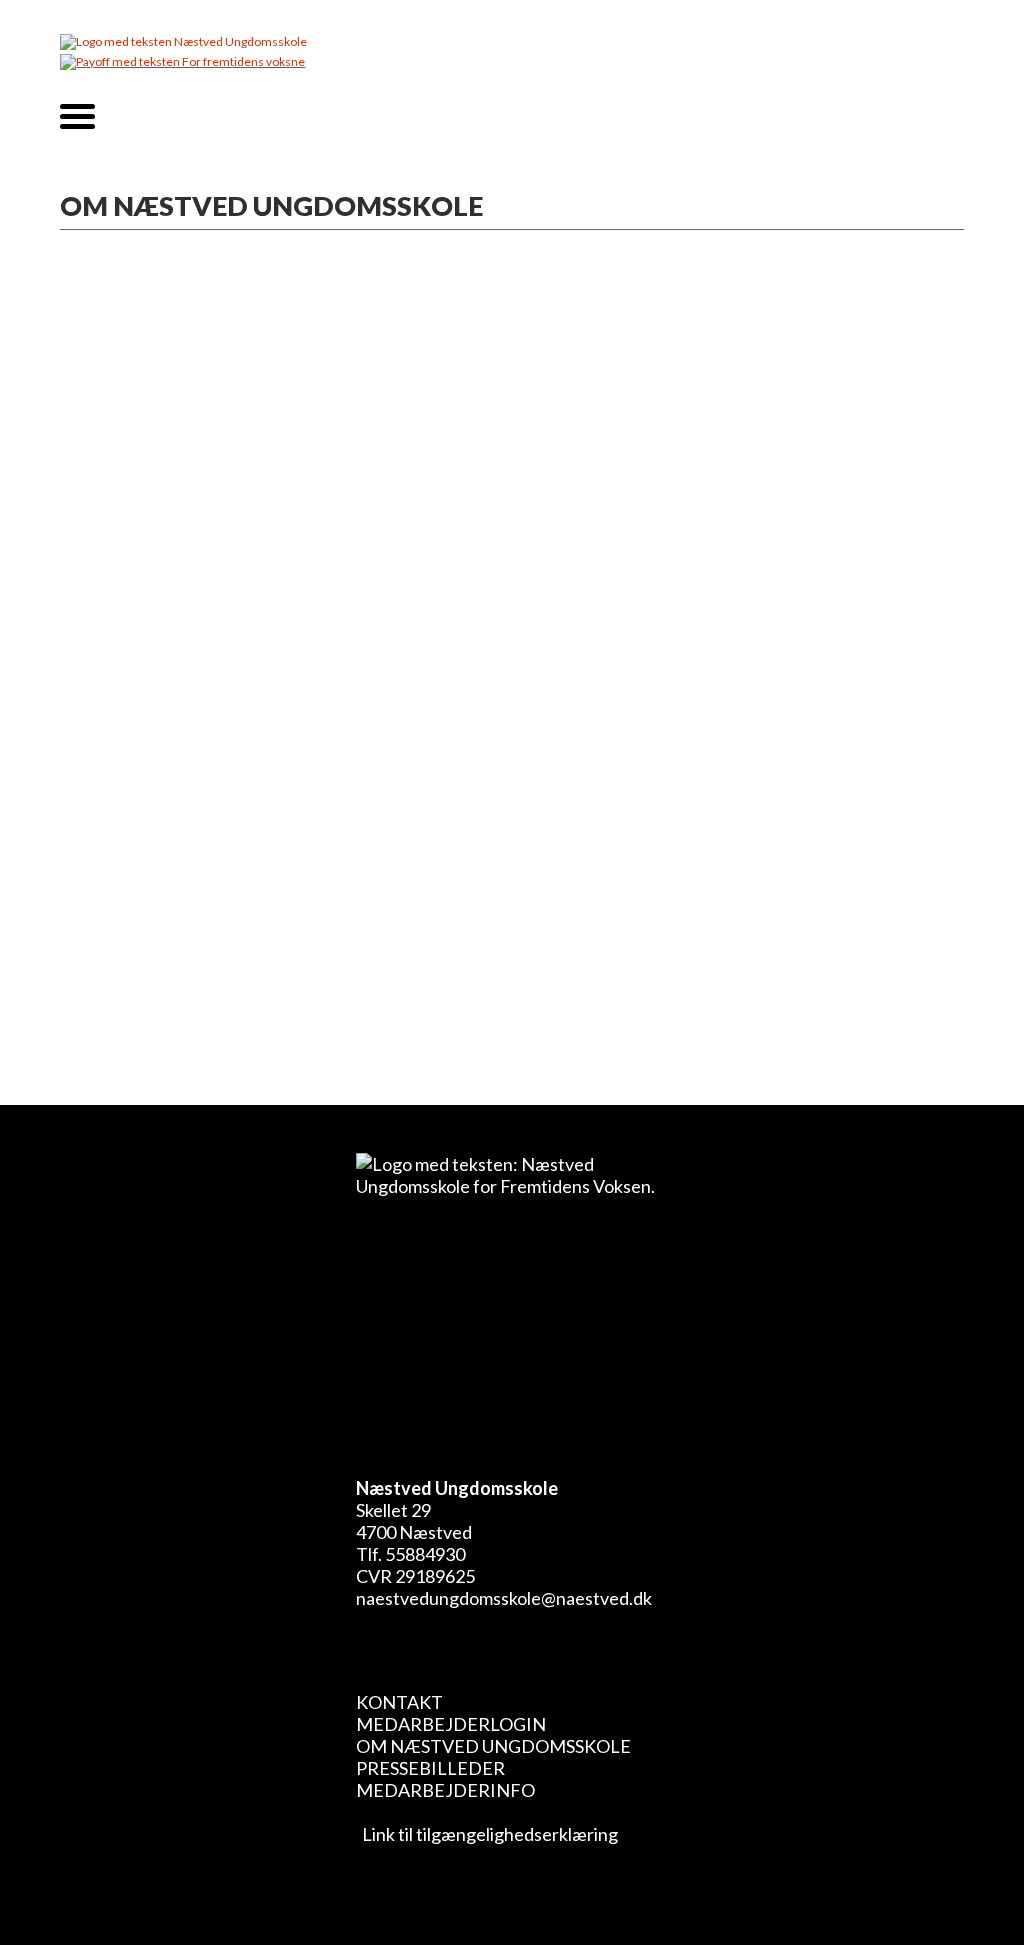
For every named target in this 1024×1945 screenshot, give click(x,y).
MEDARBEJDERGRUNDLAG (214, 797)
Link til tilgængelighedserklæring (487, 1834)
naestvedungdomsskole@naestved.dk (504, 1598)
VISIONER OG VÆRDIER (194, 737)
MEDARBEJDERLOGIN (451, 1724)
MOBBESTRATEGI (167, 886)
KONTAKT (399, 1702)
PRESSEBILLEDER (430, 1768)
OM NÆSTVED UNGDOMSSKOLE (493, 1746)
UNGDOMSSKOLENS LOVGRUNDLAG (260, 946)
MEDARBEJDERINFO (445, 1790)
